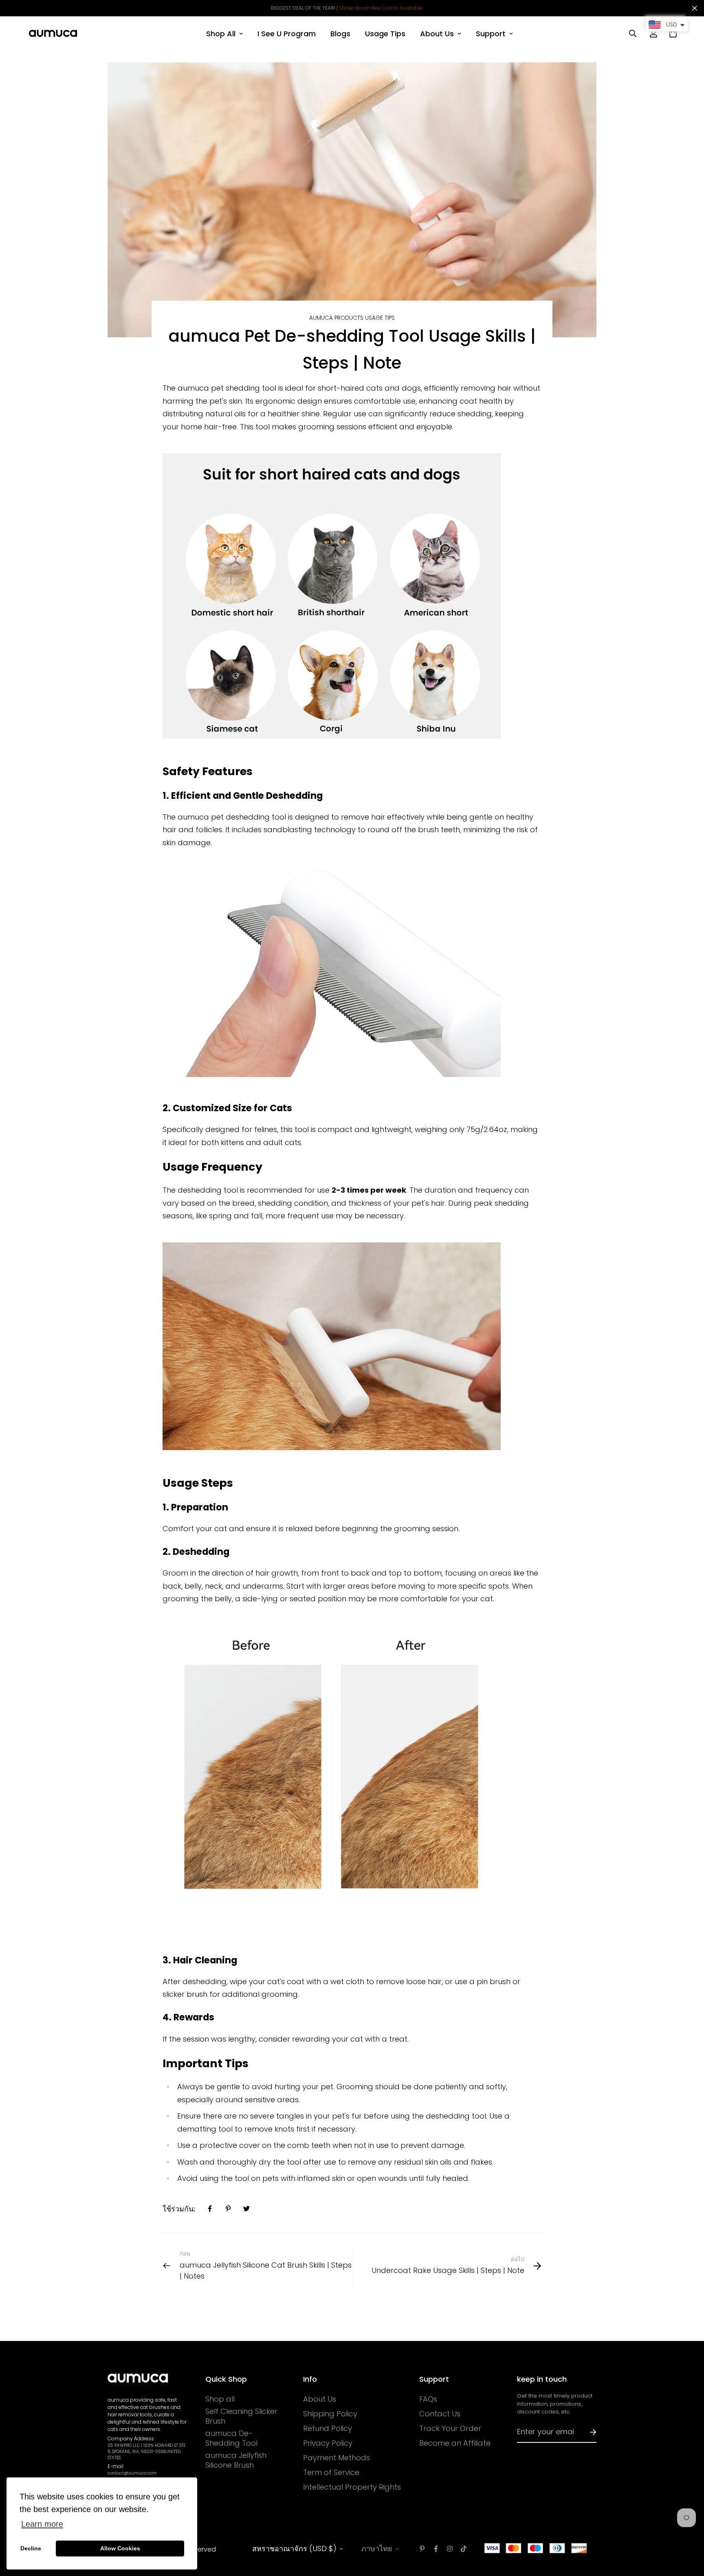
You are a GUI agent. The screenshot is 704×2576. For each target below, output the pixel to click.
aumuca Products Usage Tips (352, 318)
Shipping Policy (330, 2414)
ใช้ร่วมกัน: (179, 2209)
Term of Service (331, 2473)
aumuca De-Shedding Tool (231, 2438)
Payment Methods (337, 2458)
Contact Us (440, 2414)
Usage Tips (385, 34)
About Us (437, 34)
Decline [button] (31, 2548)
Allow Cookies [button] (120, 2548)
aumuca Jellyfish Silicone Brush (236, 2460)
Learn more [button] (42, 2524)
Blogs (340, 34)
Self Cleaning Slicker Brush (241, 2416)
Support (491, 34)
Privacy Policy (328, 2443)
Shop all (220, 2399)
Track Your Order (450, 2429)
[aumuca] (53, 33)
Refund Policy (328, 2429)
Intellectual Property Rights (352, 2487)
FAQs (428, 2399)
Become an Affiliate (455, 2443)
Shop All (221, 34)
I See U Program (287, 34)
